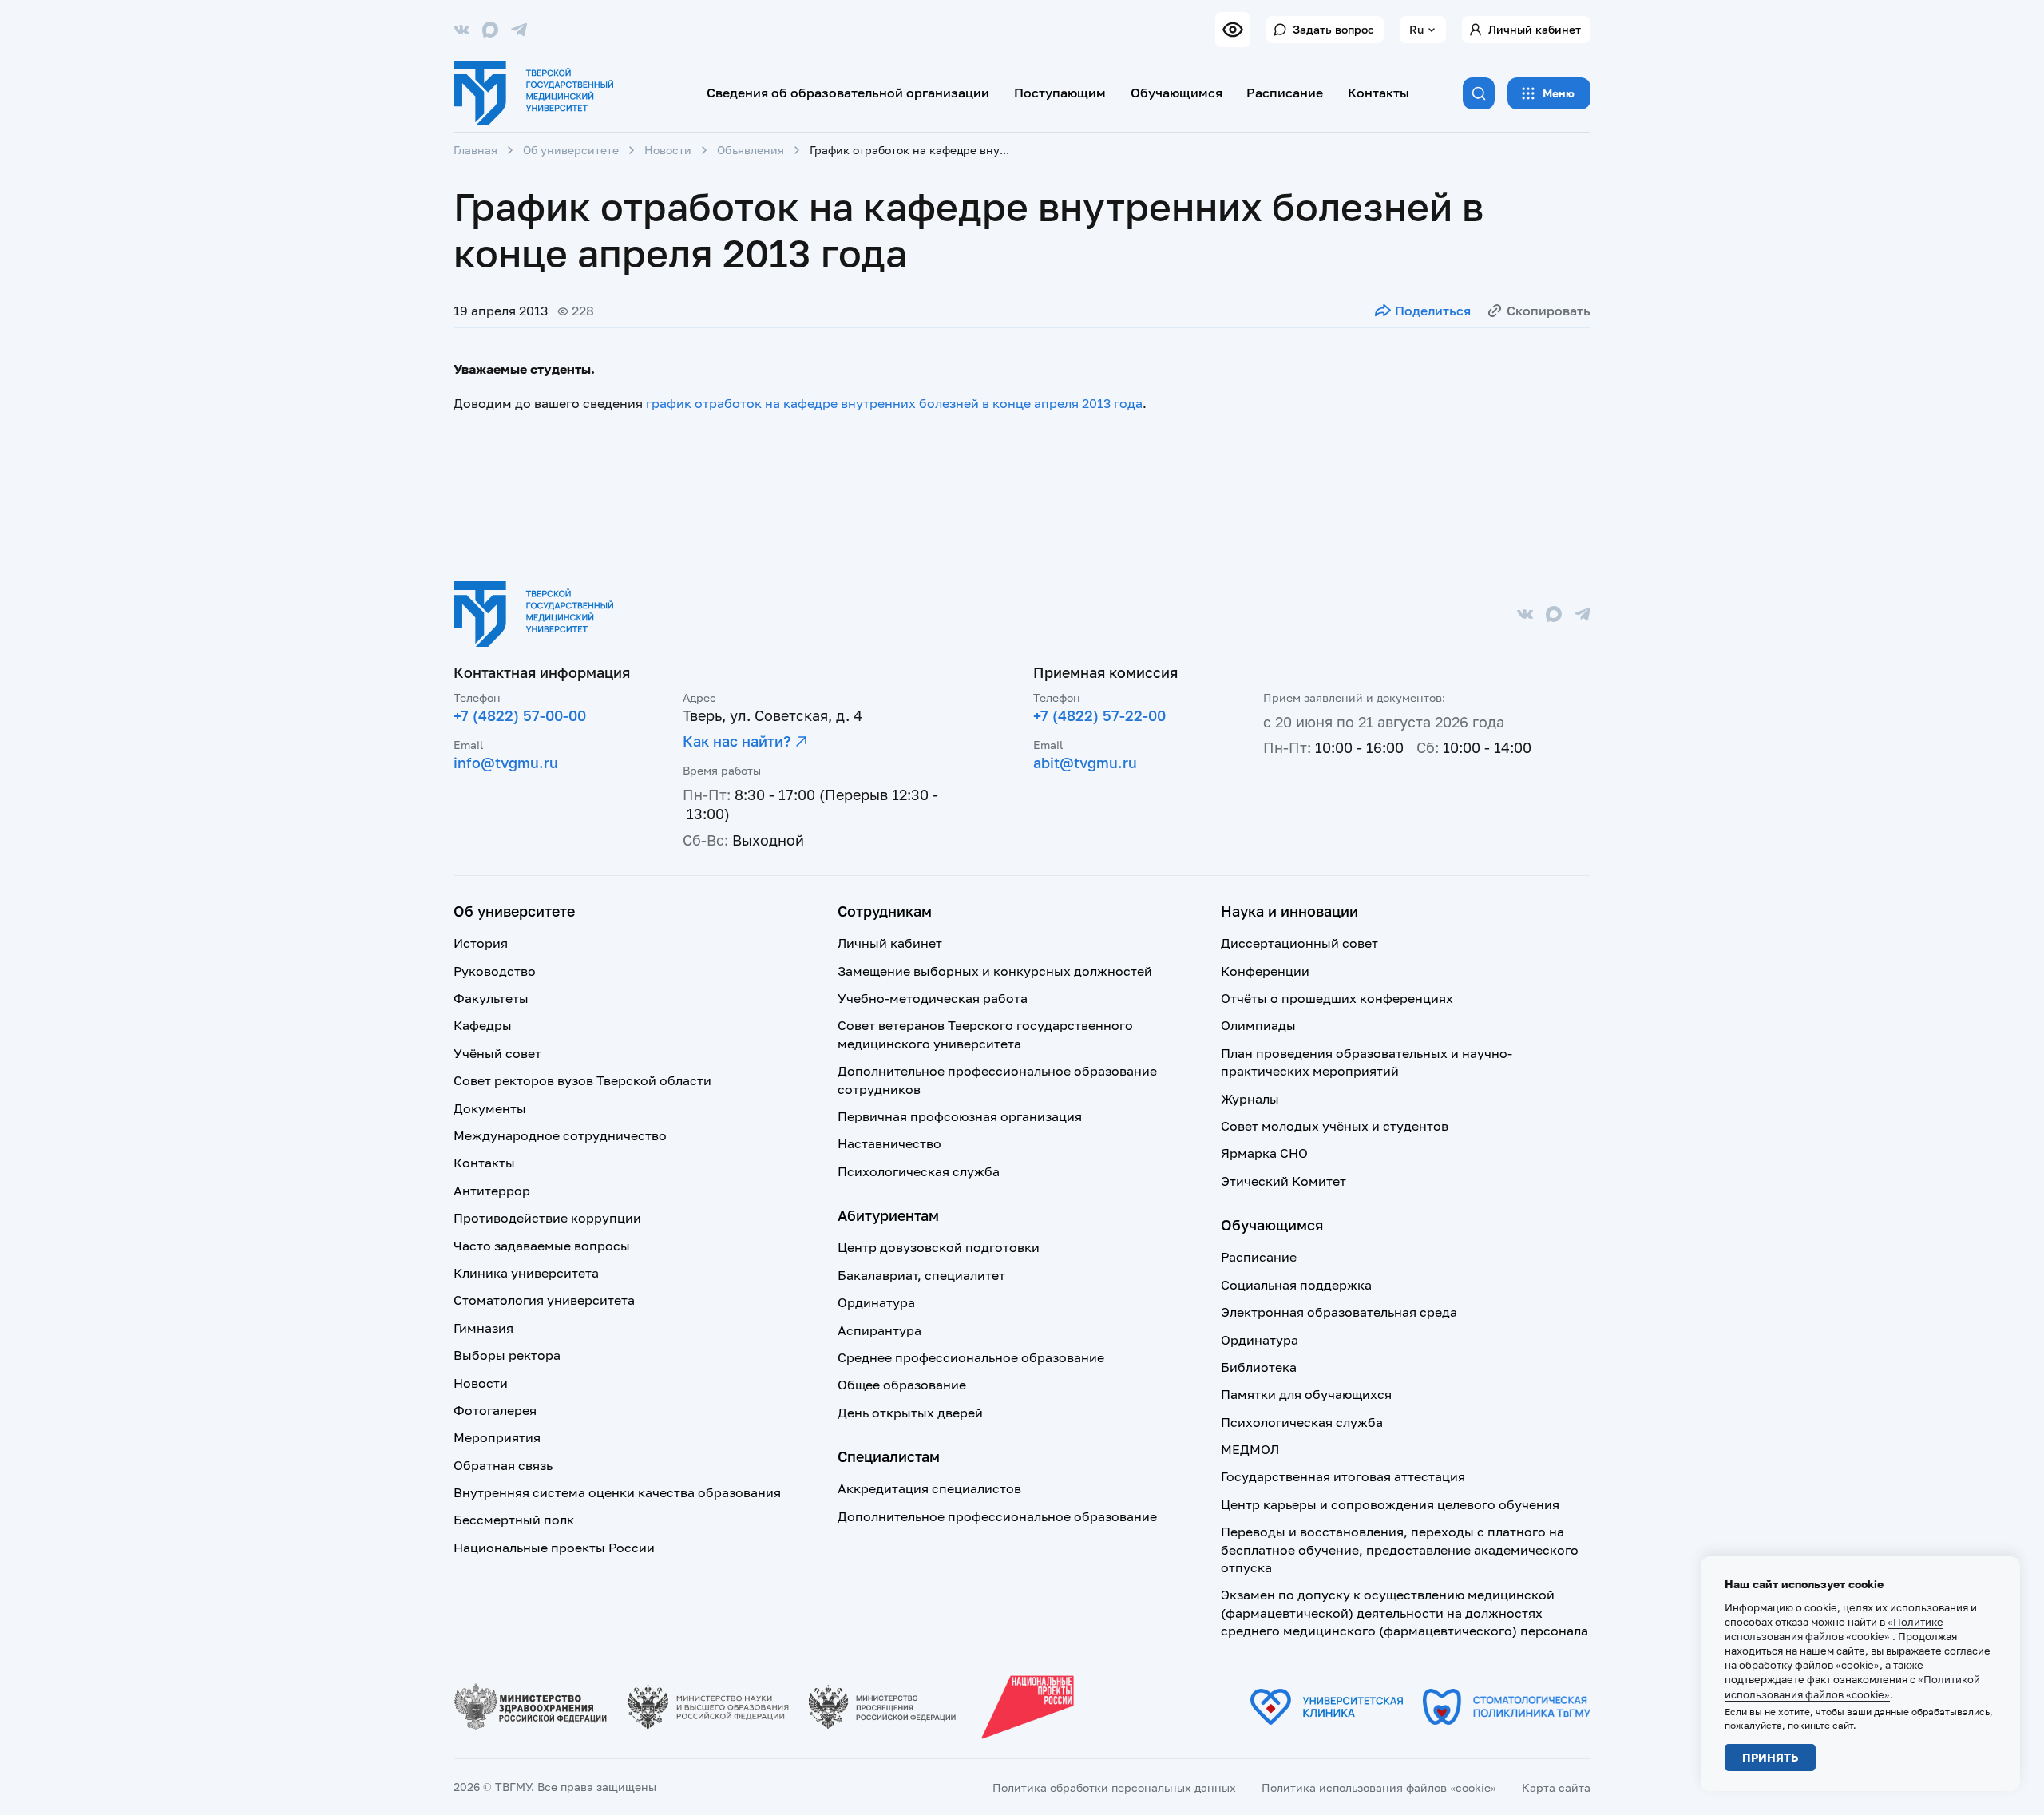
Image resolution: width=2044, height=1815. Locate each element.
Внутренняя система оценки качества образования (617, 1492)
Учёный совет (497, 1053)
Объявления (751, 150)
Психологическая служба (919, 1171)
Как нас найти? (737, 741)
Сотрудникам (885, 911)
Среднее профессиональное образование (971, 1357)
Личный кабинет (1535, 29)
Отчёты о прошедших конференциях (1337, 998)
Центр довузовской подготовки (939, 1247)
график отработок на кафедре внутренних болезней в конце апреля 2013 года (894, 403)
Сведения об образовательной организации (848, 93)
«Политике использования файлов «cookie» (1834, 1629)
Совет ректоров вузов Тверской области (582, 1080)
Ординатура (876, 1302)
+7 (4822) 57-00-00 (520, 715)
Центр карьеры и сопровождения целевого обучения (1390, 1504)
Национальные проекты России (554, 1548)
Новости (668, 150)
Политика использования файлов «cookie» (1379, 1787)
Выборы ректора (507, 1355)
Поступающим (1060, 93)
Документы (490, 1108)
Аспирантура (879, 1330)
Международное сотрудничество (560, 1135)
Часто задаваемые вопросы (542, 1246)
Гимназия (483, 1328)
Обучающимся (1176, 93)
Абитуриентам (888, 1215)
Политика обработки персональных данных (1114, 1787)
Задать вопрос (1333, 29)
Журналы (1250, 1099)
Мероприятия (497, 1437)
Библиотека (1259, 1367)
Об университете (571, 150)
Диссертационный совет (1299, 943)
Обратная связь (503, 1465)
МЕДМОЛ (1250, 1449)
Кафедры (483, 1025)
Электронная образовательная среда (1339, 1312)
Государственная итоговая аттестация (1343, 1476)
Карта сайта (1556, 1787)
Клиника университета (526, 1273)
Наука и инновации (1289, 911)
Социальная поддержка (1296, 1285)
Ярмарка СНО (1264, 1153)
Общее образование (902, 1385)
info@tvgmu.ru (506, 763)
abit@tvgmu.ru (1085, 763)
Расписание (1285, 93)
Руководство (495, 971)
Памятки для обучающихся (1306, 1394)
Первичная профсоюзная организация (960, 1116)
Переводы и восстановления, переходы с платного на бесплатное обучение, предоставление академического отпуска (1400, 1549)
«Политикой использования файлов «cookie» (1852, 1686)
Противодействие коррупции (547, 1218)
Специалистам (889, 1456)
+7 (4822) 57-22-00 (1099, 715)
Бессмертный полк (514, 1520)
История (481, 943)
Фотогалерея (495, 1410)
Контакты (1379, 93)
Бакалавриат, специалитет (921, 1275)
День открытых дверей (910, 1413)
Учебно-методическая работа (933, 998)
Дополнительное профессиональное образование (997, 1516)
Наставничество (889, 1143)
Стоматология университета (544, 1300)
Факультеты (491, 998)
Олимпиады (1258, 1025)
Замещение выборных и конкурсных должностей (995, 971)
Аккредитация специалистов (929, 1488)
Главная (475, 150)
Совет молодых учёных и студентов (1335, 1126)
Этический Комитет (1283, 1181)
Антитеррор (492, 1191)
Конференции (1265, 971)
